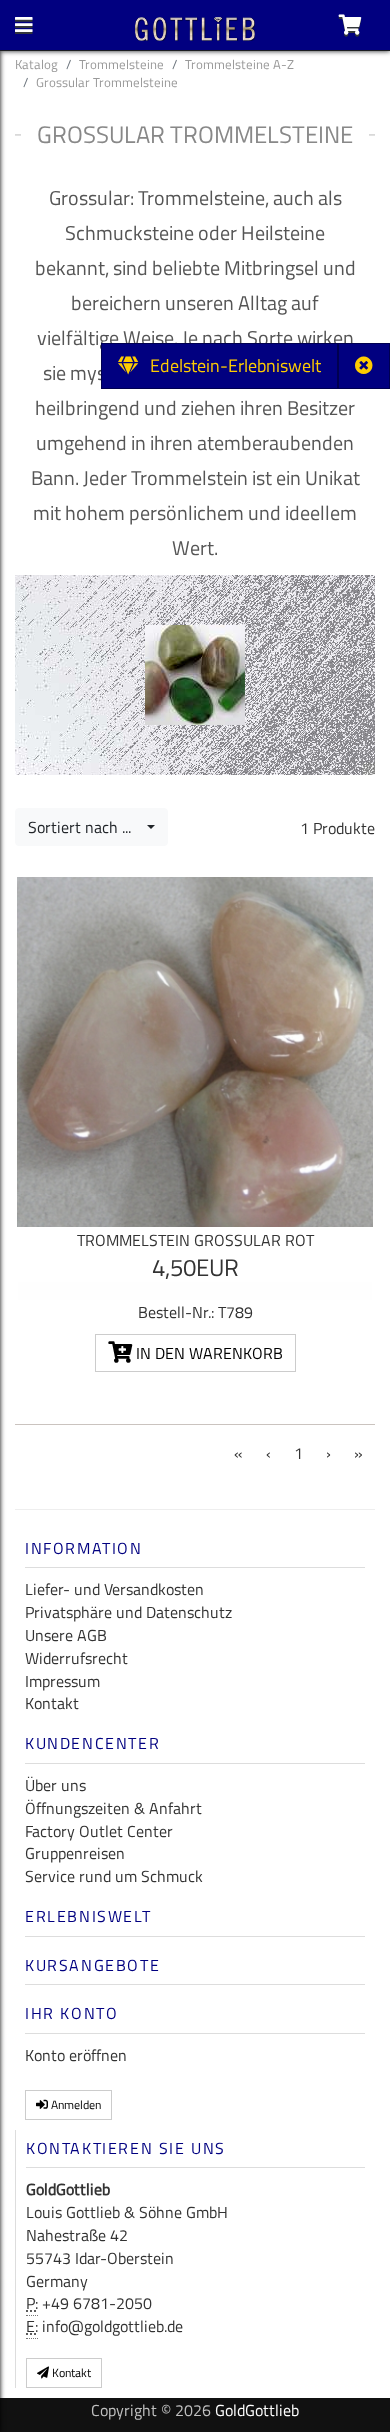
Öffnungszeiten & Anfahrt (113, 1808)
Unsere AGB (66, 1635)
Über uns (55, 1785)
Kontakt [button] (70, 2372)
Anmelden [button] (74, 2104)
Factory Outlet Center (99, 1831)
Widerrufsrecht (76, 1658)
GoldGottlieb (257, 2410)
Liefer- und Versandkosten (114, 1589)
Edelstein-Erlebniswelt (229, 365)
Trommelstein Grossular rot (195, 1240)
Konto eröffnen (76, 2055)
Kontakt (52, 1703)
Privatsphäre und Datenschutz (128, 1612)
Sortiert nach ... (85, 827)
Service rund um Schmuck (114, 1876)
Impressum (62, 1681)
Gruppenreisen (75, 1853)
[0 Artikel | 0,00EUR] (350, 25)
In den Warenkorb (207, 1353)
